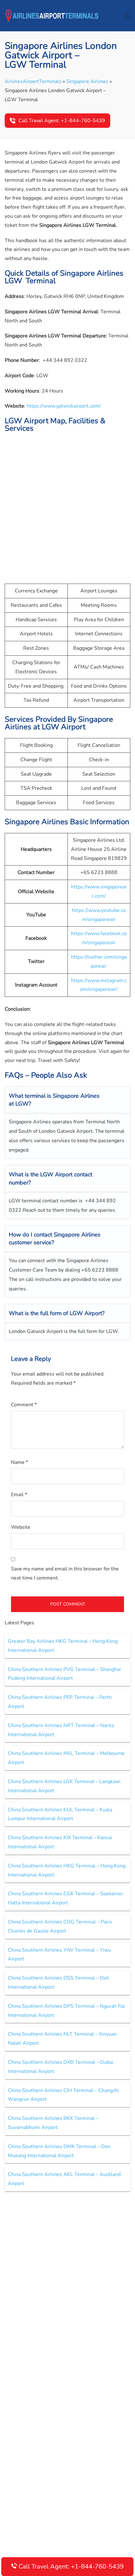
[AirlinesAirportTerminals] (52, 15)
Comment (24, 1405)
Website (21, 1527)
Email (19, 1495)
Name (19, 1462)
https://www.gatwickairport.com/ (64, 406)
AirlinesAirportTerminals (33, 81)
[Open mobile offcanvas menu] (128, 16)
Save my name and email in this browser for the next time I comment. (65, 1573)
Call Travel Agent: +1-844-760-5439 (62, 121)
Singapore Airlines (87, 81)
